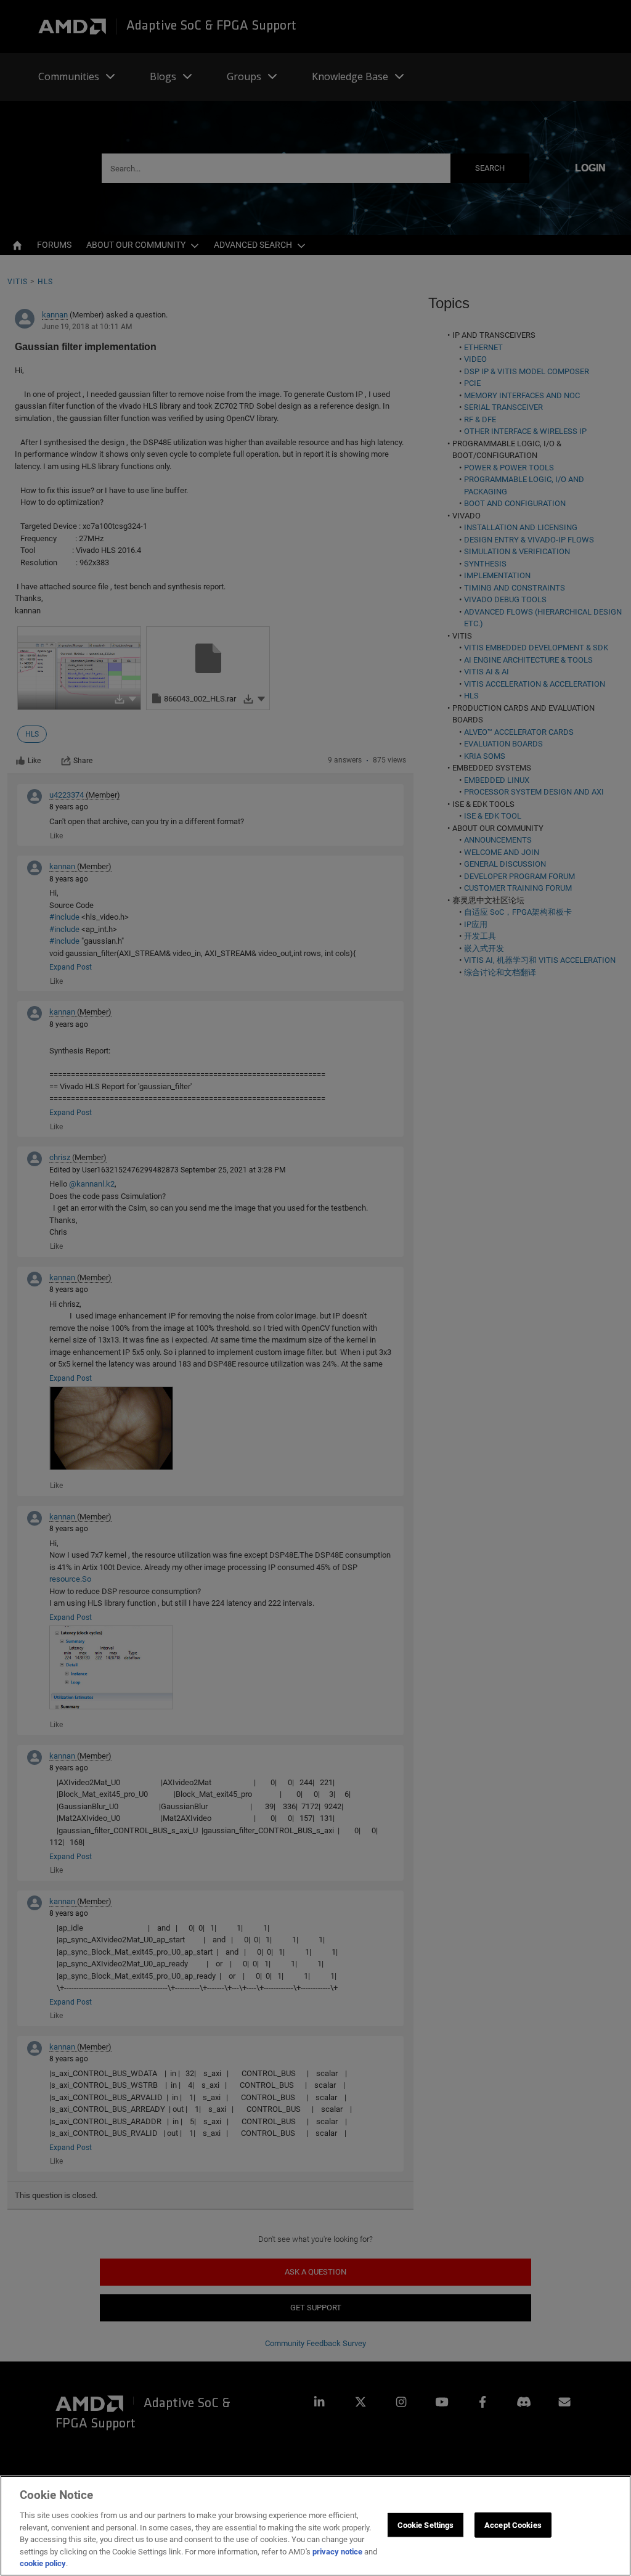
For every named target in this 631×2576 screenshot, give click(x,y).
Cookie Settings (426, 2525)
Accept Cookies (513, 2525)
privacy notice (337, 2552)
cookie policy (43, 2563)
